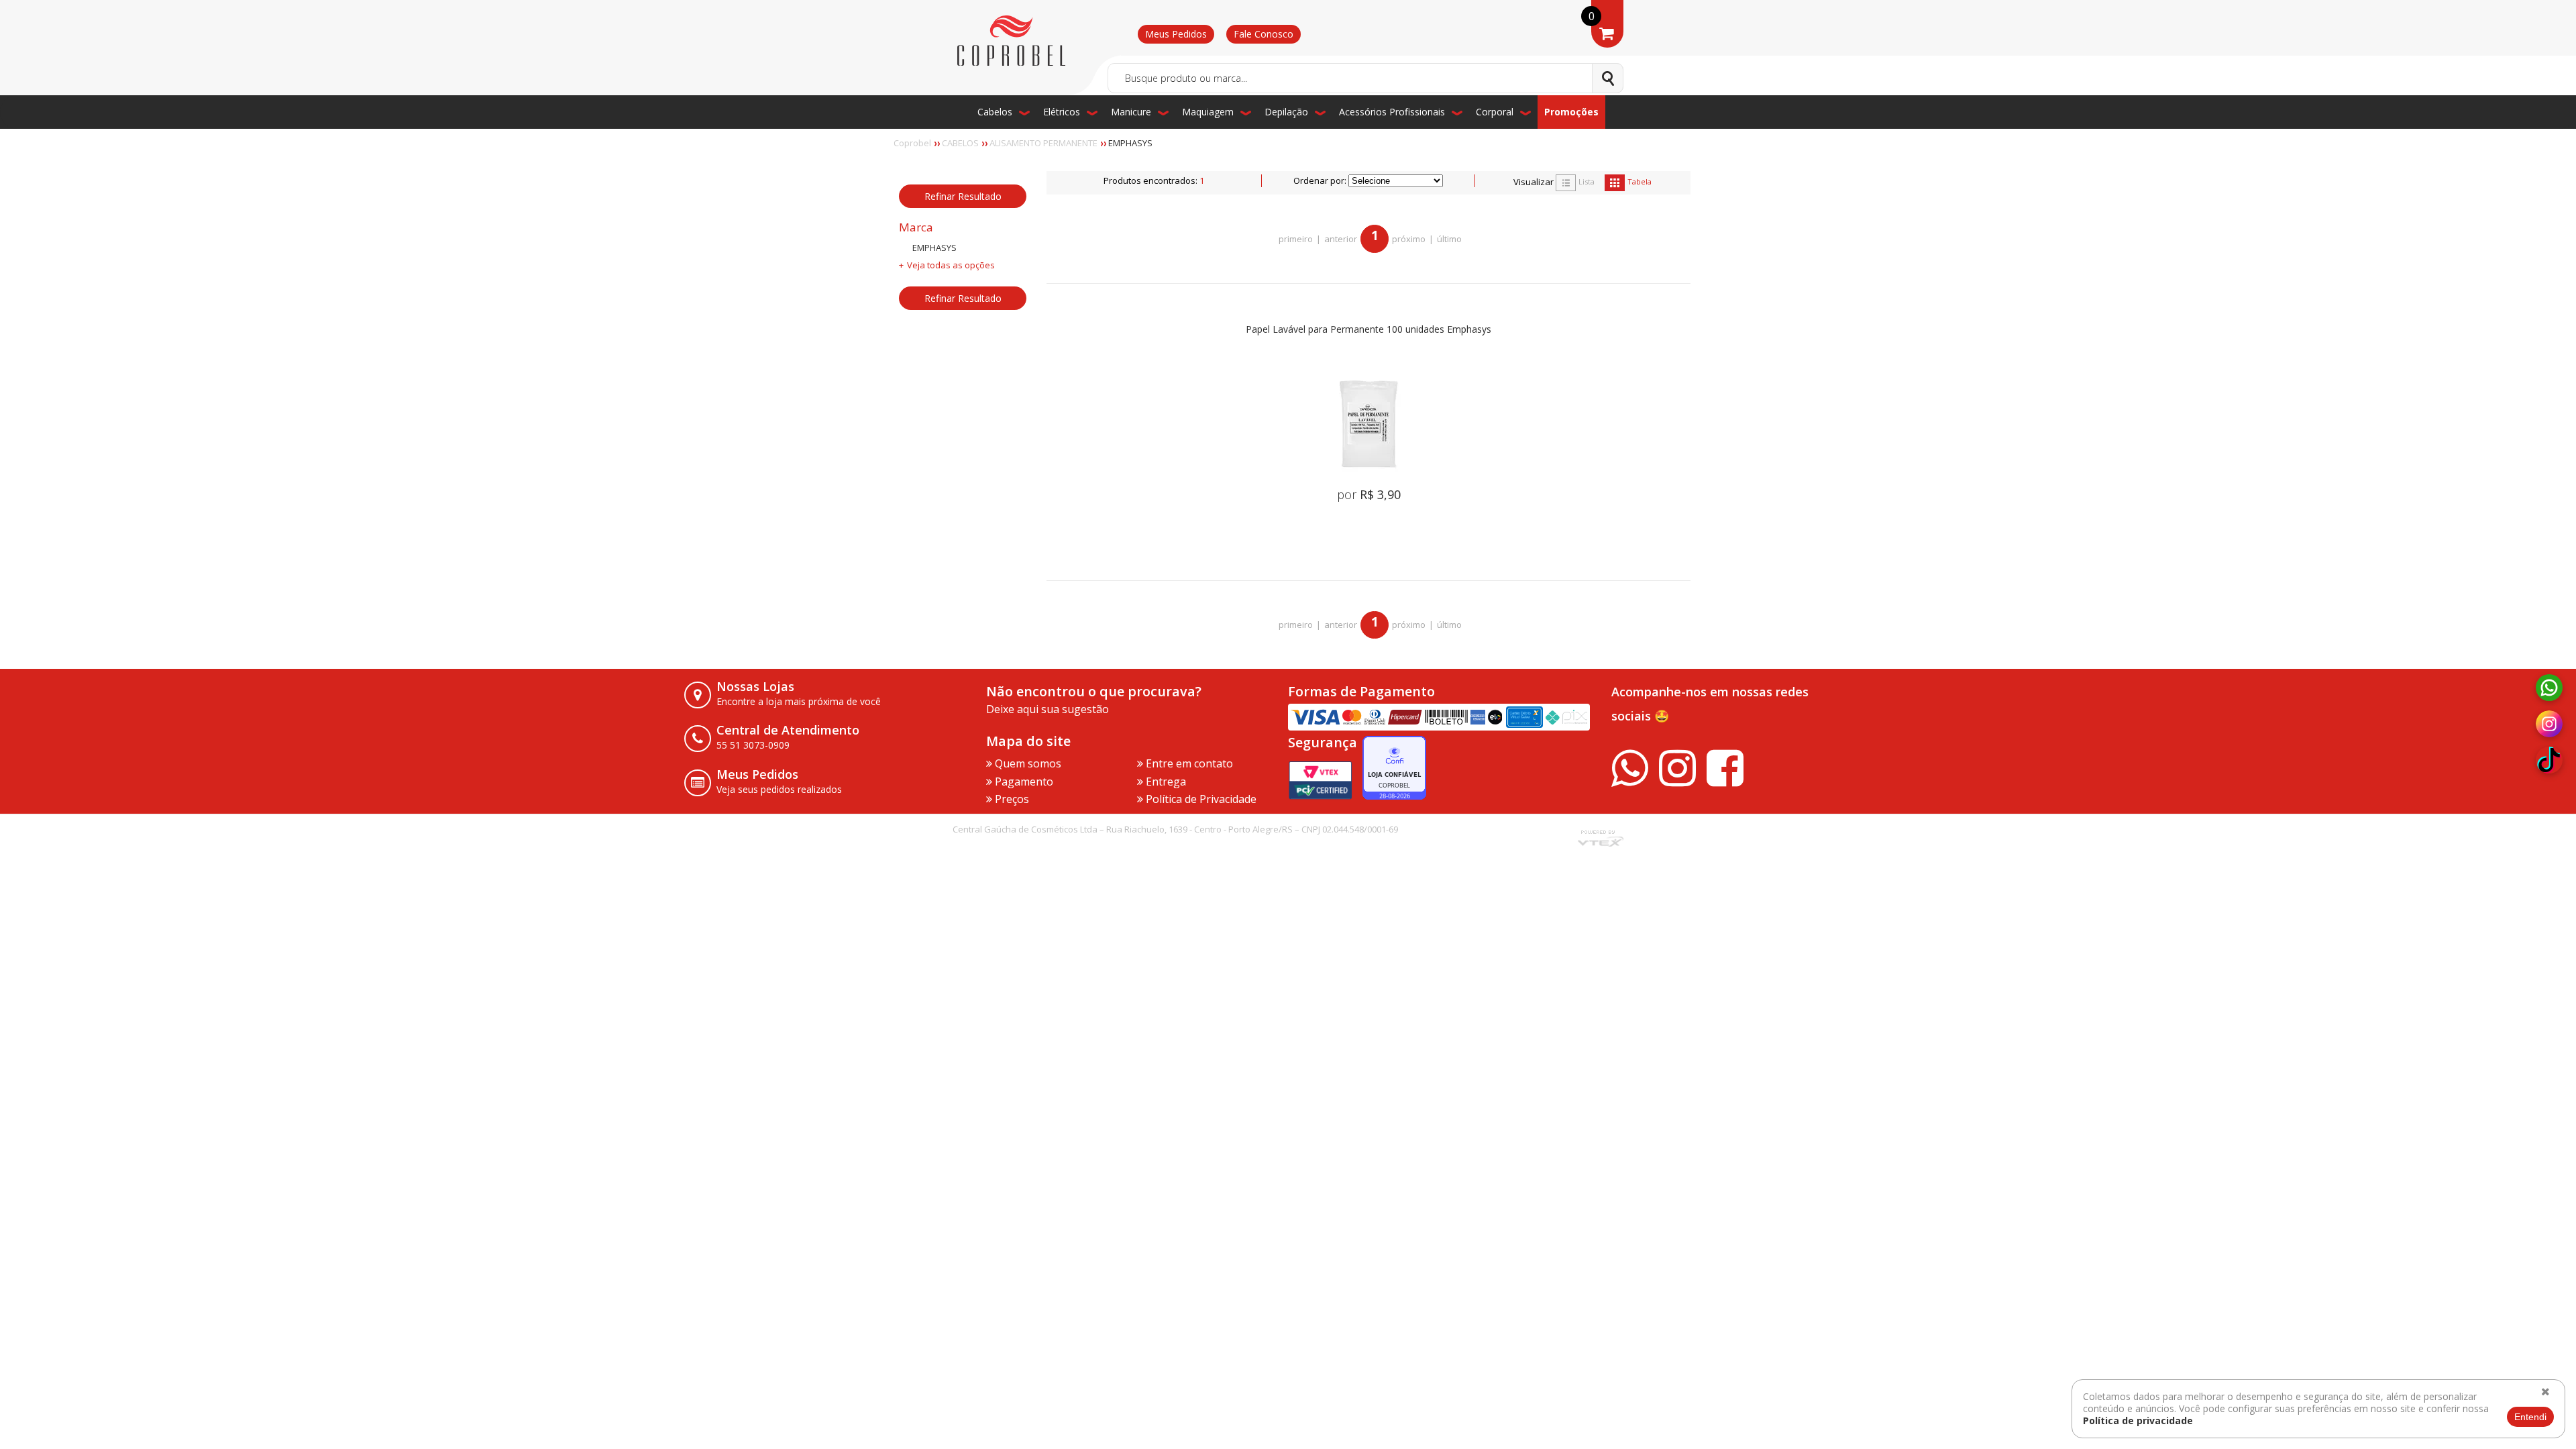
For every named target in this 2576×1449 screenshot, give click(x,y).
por (1369, 494)
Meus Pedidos (1176, 34)
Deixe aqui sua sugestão (1048, 709)
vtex (1600, 840)
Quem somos (1027, 763)
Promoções (1571, 112)
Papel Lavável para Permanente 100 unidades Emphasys (1368, 330)
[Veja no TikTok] (2549, 761)
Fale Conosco (1264, 34)
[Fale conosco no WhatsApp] (2549, 688)
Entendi (2530, 1417)
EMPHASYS (1130, 143)
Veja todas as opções (951, 265)
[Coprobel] (1011, 41)
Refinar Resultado (963, 196)
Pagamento (1023, 782)
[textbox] (1365, 78)
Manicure (1131, 112)
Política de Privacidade (1200, 799)
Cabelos (995, 112)
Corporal (1495, 112)
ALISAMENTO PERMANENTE (1043, 143)
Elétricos (1062, 112)
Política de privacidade (2138, 1420)
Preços (1011, 799)
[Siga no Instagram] (2549, 724)
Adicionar (1387, 540)
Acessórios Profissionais (1392, 112)
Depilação (1286, 112)
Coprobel (912, 143)
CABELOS (960, 143)
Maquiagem (1208, 112)
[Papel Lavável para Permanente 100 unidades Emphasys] (1368, 423)
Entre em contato (1188, 763)
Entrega (1165, 782)
